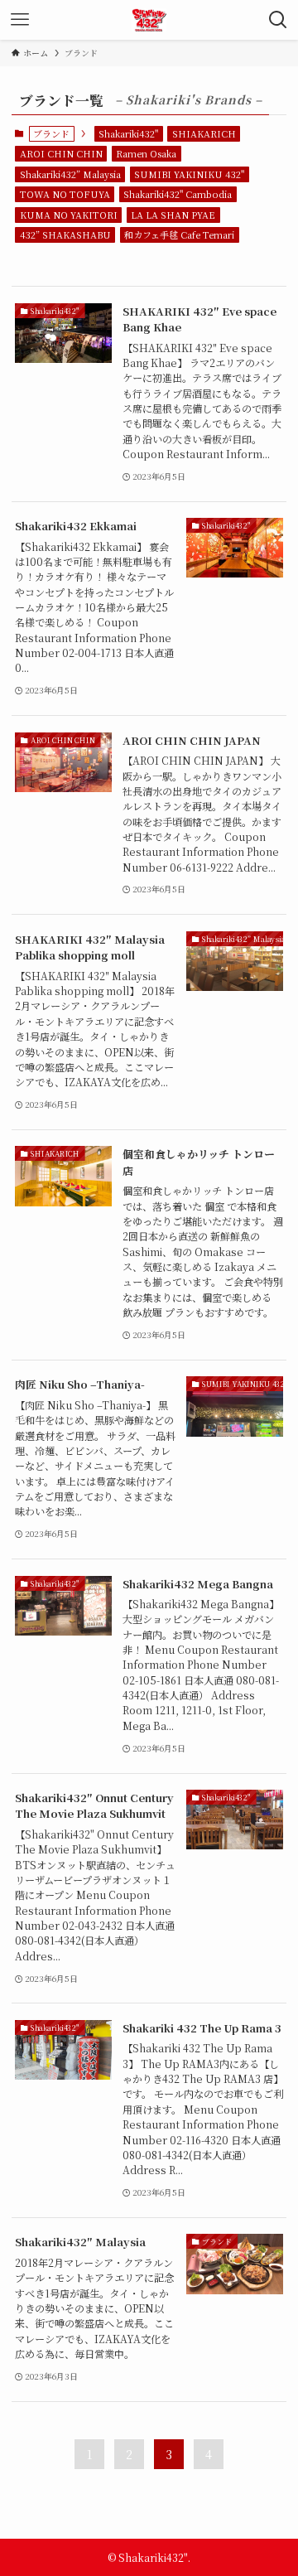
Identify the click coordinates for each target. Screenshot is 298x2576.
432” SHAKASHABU (65, 234)
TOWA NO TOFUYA (65, 194)
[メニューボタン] (20, 20)
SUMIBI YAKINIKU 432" (189, 174)
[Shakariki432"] (149, 20)
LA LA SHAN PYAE (173, 215)
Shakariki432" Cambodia (178, 194)
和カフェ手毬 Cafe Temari (179, 234)
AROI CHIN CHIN (61, 153)
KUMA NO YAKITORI (69, 215)
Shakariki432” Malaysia (70, 174)
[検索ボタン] (278, 20)
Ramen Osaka (146, 153)
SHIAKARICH (204, 133)
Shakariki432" (128, 133)
